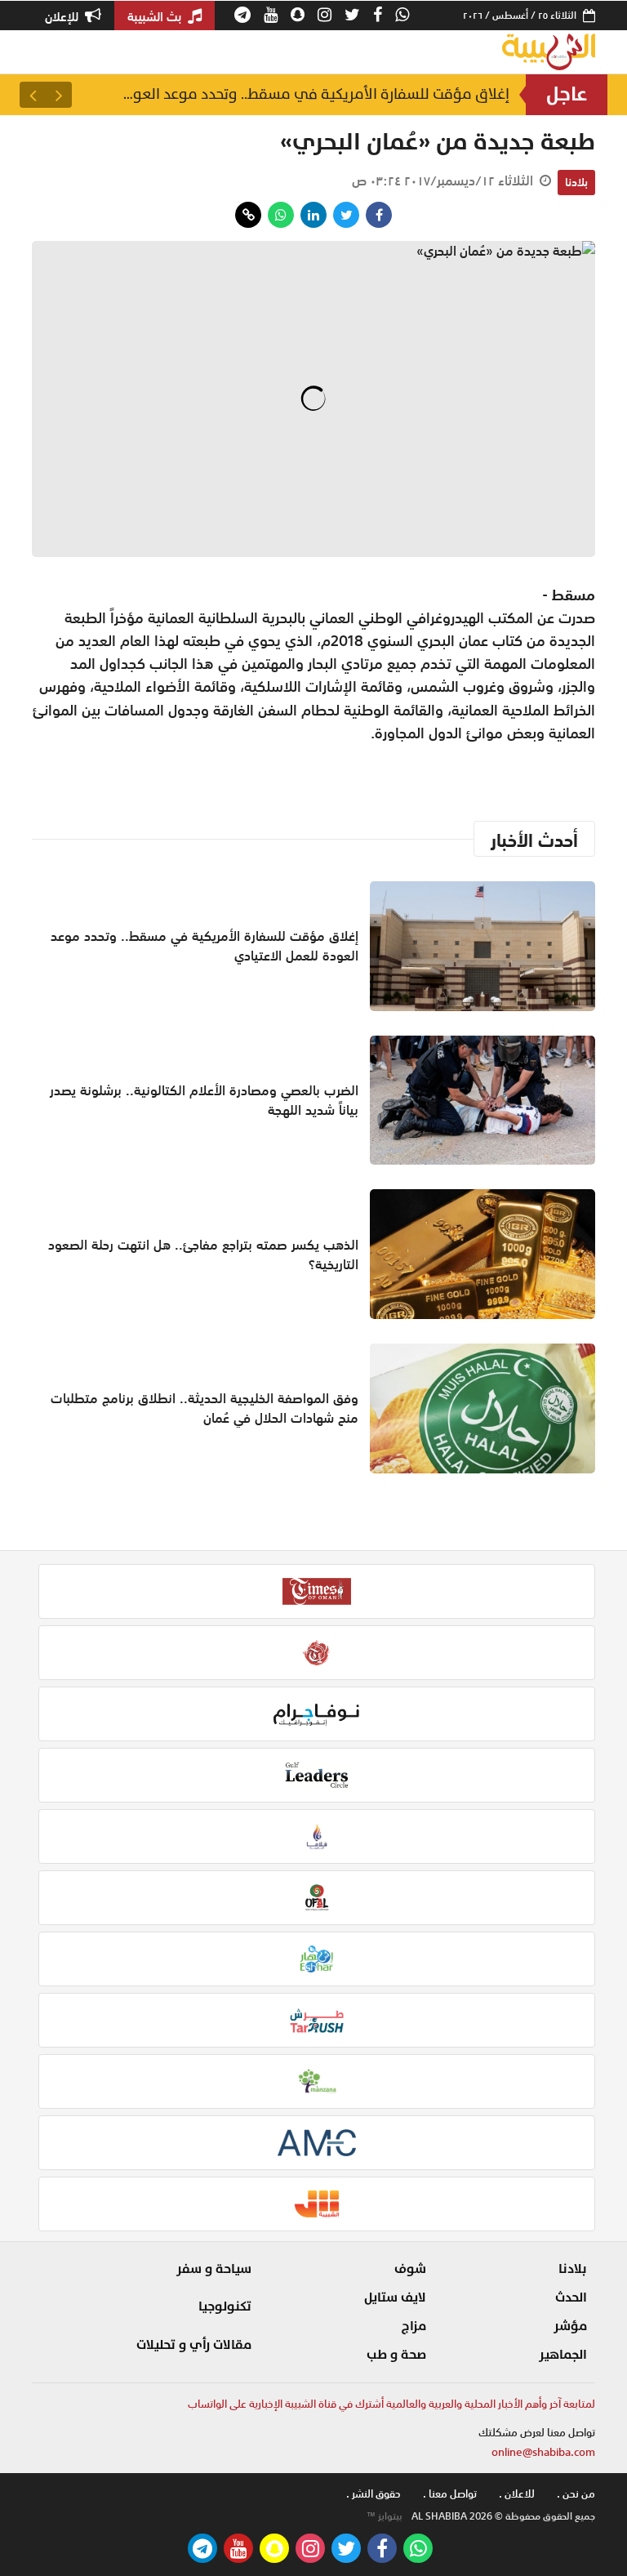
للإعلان (63, 16)
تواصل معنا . (450, 2494)
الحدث (571, 2297)
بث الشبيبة (156, 16)
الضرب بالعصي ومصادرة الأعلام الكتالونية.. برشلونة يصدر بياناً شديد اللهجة (204, 1100)
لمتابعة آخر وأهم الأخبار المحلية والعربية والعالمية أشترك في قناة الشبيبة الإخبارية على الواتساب (391, 2404)
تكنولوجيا (225, 2306)
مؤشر (570, 2326)
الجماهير (563, 2355)
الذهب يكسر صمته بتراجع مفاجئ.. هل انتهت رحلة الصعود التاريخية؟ (203, 1255)
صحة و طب (396, 2355)
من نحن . (576, 2494)
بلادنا (576, 182)
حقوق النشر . (374, 2494)
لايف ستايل (395, 2297)
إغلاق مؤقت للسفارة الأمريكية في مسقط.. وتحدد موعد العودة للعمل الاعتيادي (313, 94)
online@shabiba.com (543, 2452)
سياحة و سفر (214, 2269)
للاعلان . (517, 2494)
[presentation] (59, 95)
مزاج (414, 2326)
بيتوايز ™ (385, 2516)
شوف (410, 2269)
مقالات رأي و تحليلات (194, 2345)
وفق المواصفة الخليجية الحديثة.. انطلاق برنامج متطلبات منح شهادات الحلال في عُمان (205, 1408)
